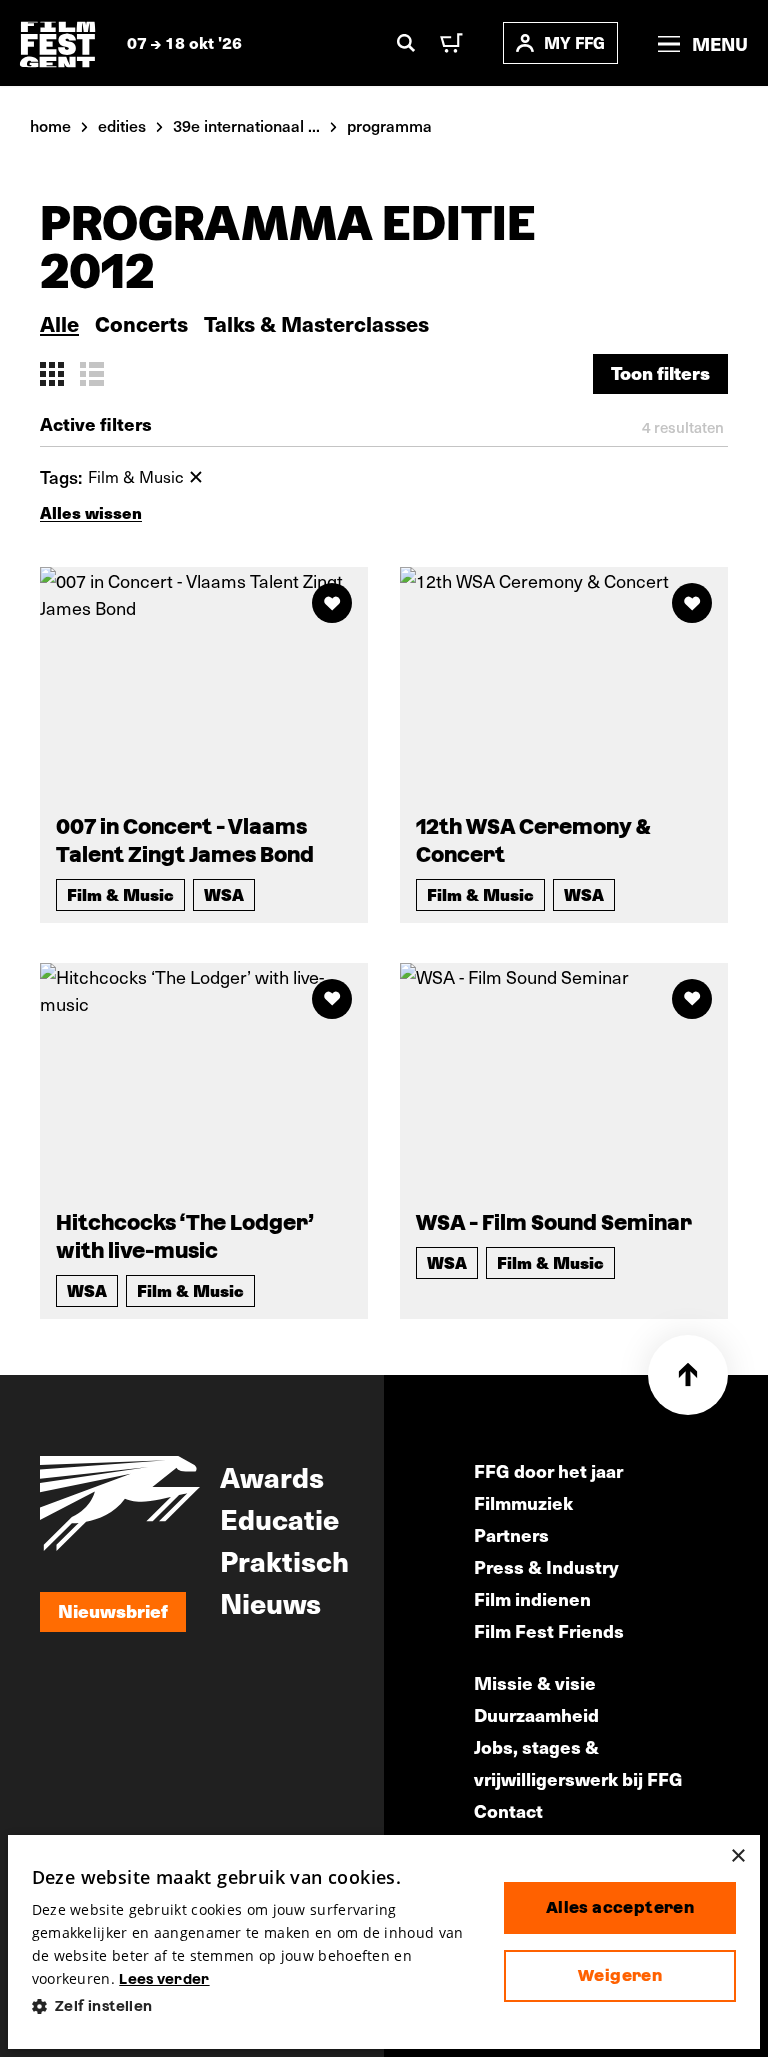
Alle (59, 323)
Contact (508, 1810)
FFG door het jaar (548, 1470)
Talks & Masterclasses (316, 323)
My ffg (574, 42)
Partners (511, 1534)
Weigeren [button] (620, 1975)
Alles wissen (91, 512)
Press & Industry (546, 1566)
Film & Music (120, 894)
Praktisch (284, 1560)
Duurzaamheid (536, 1714)
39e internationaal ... (246, 125)
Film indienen (532, 1598)
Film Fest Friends (549, 1630)
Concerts (141, 323)
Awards (272, 1476)
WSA (224, 894)
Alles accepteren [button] (620, 1907)
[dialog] (384, 1942)
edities (122, 125)
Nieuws (270, 1602)
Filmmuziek (523, 1502)
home (50, 125)
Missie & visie (535, 1682)
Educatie (279, 1518)
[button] (252, 2006)
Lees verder (164, 1979)
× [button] (737, 1856)
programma (389, 125)
